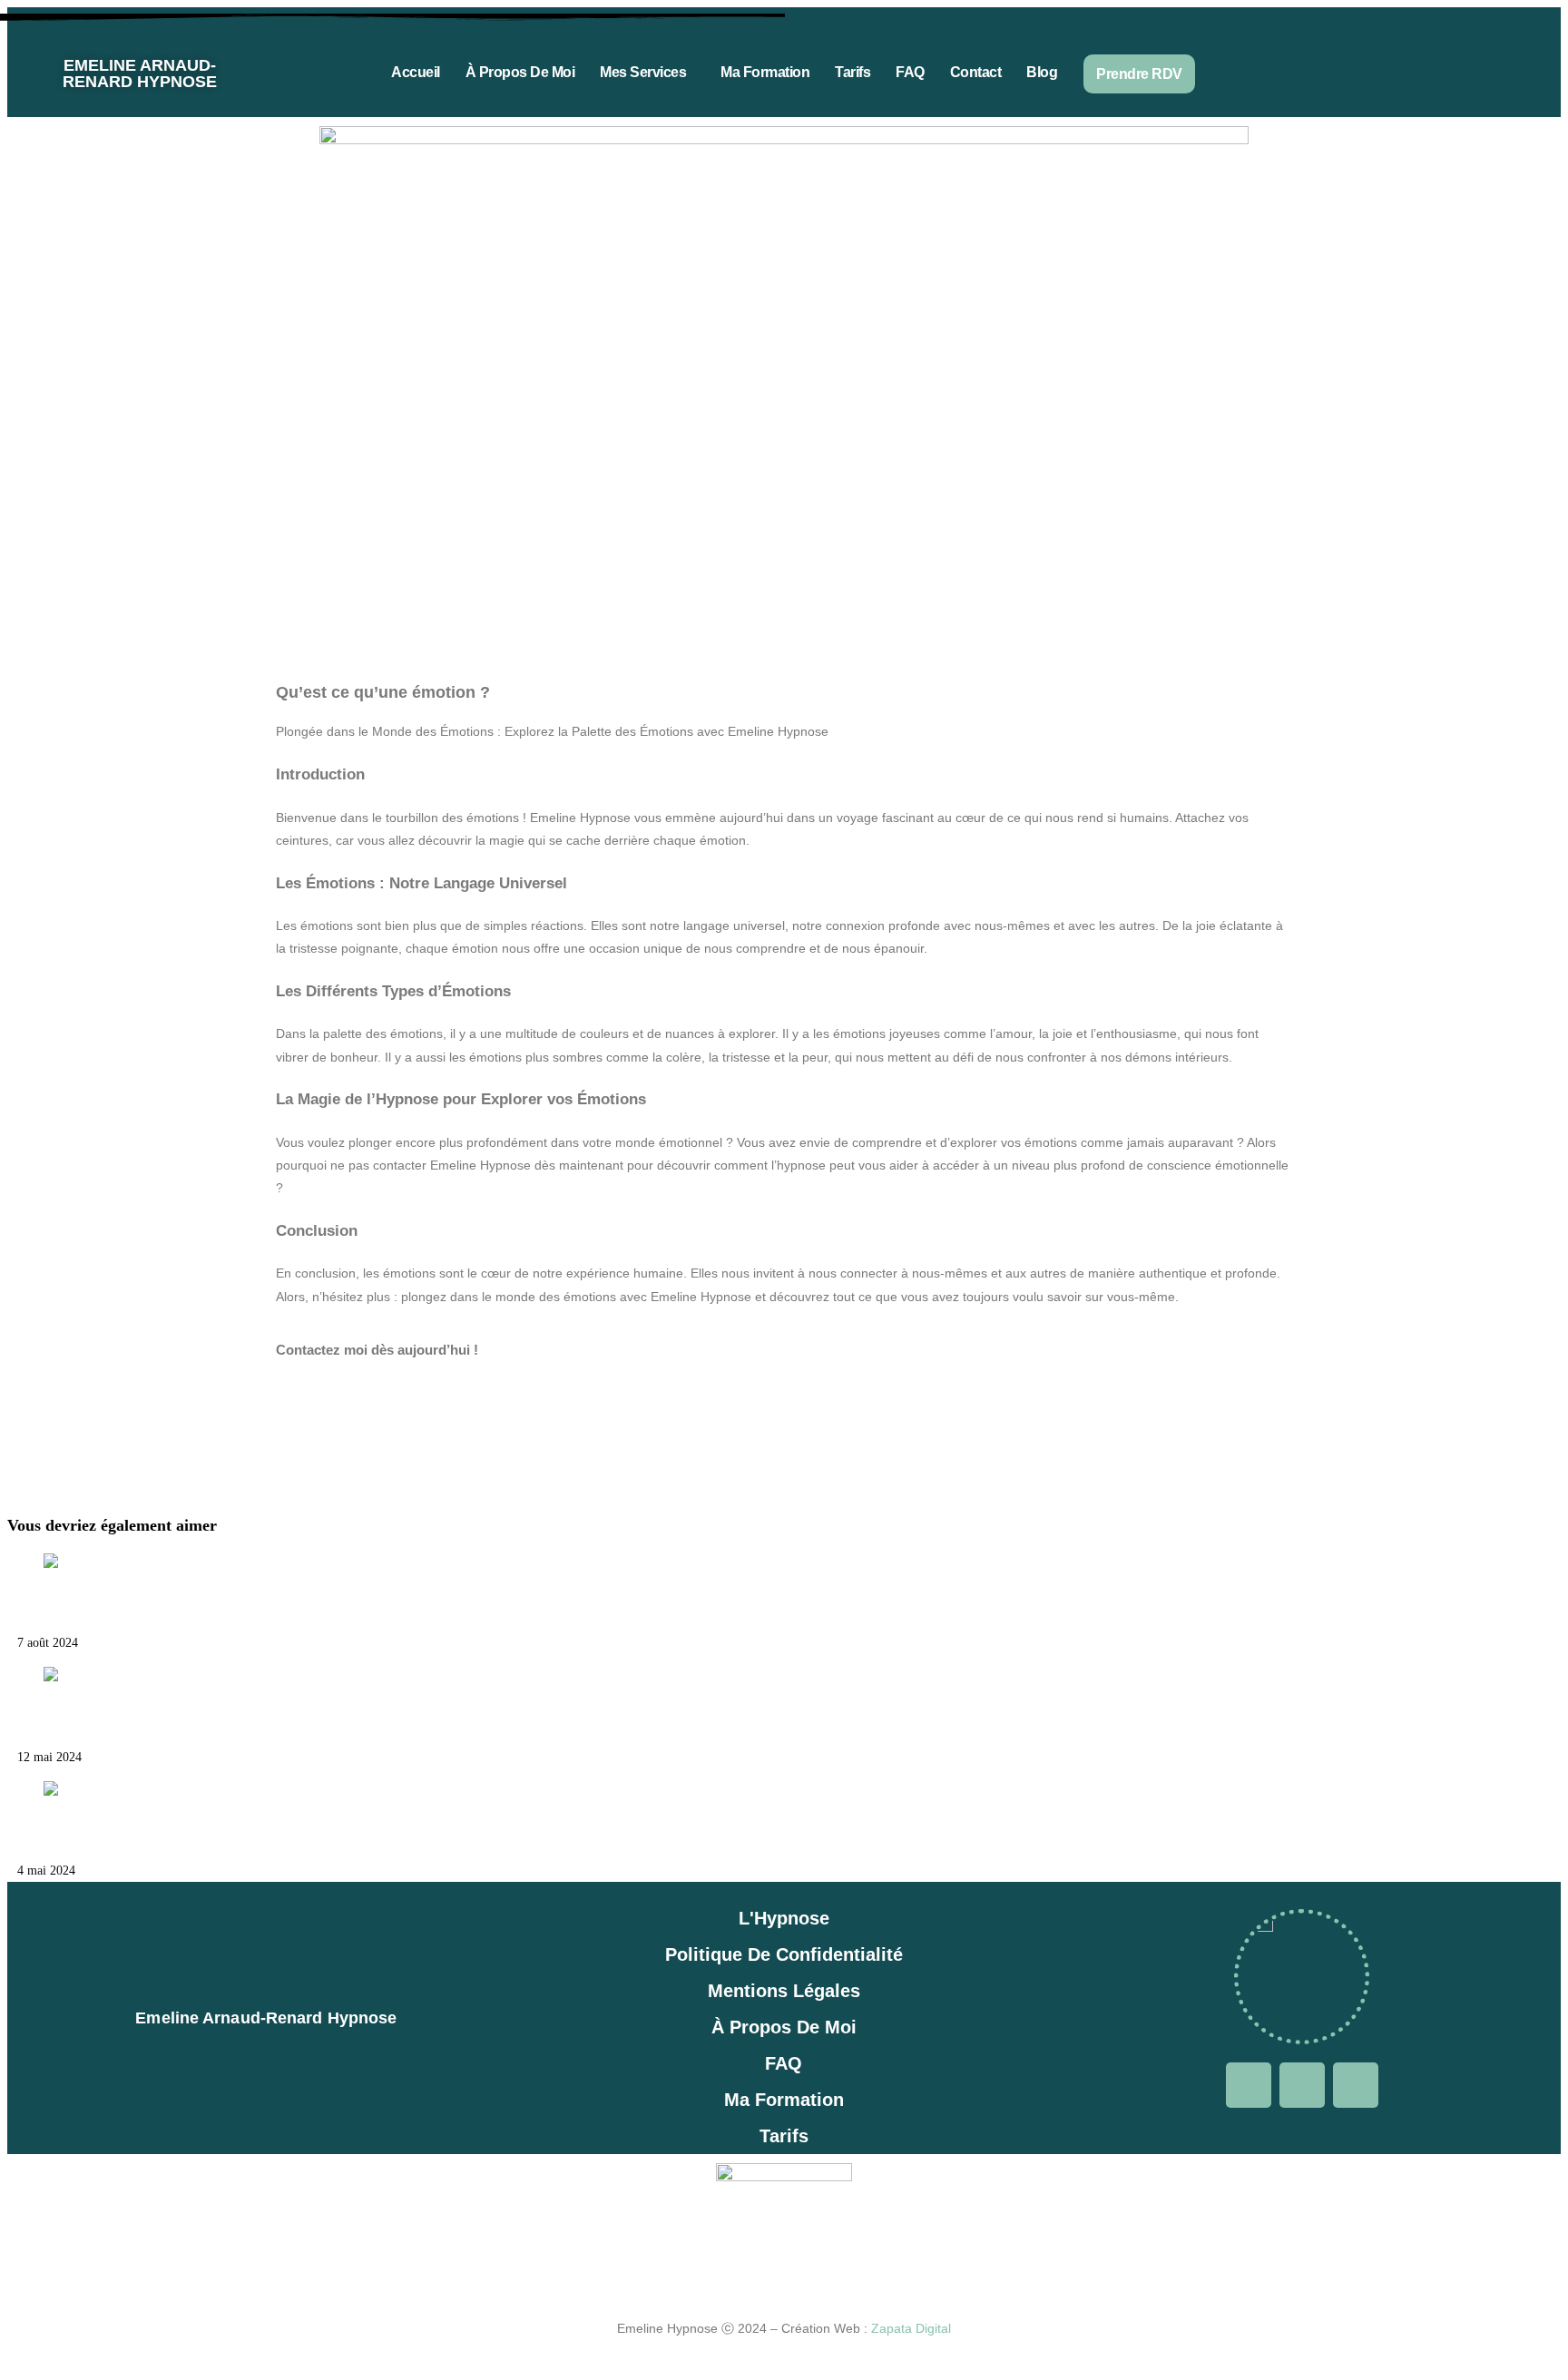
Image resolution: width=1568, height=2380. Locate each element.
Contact (976, 72)
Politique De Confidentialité (784, 1954)
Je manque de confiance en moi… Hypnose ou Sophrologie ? (219, 1603)
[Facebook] (1373, 70)
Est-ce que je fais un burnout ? (115, 1718)
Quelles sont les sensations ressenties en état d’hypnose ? (205, 1831)
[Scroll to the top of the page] (12, 2361)
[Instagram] (1426, 70)
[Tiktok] (1480, 70)
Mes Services (643, 72)
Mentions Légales (784, 1991)
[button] (647, 72)
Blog (1042, 72)
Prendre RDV (1139, 74)
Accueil (416, 72)
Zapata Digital (911, 2328)
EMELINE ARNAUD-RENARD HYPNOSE (140, 73)
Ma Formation (765, 72)
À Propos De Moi (520, 72)
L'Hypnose (784, 1918)
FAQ (910, 72)
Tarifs (853, 72)
